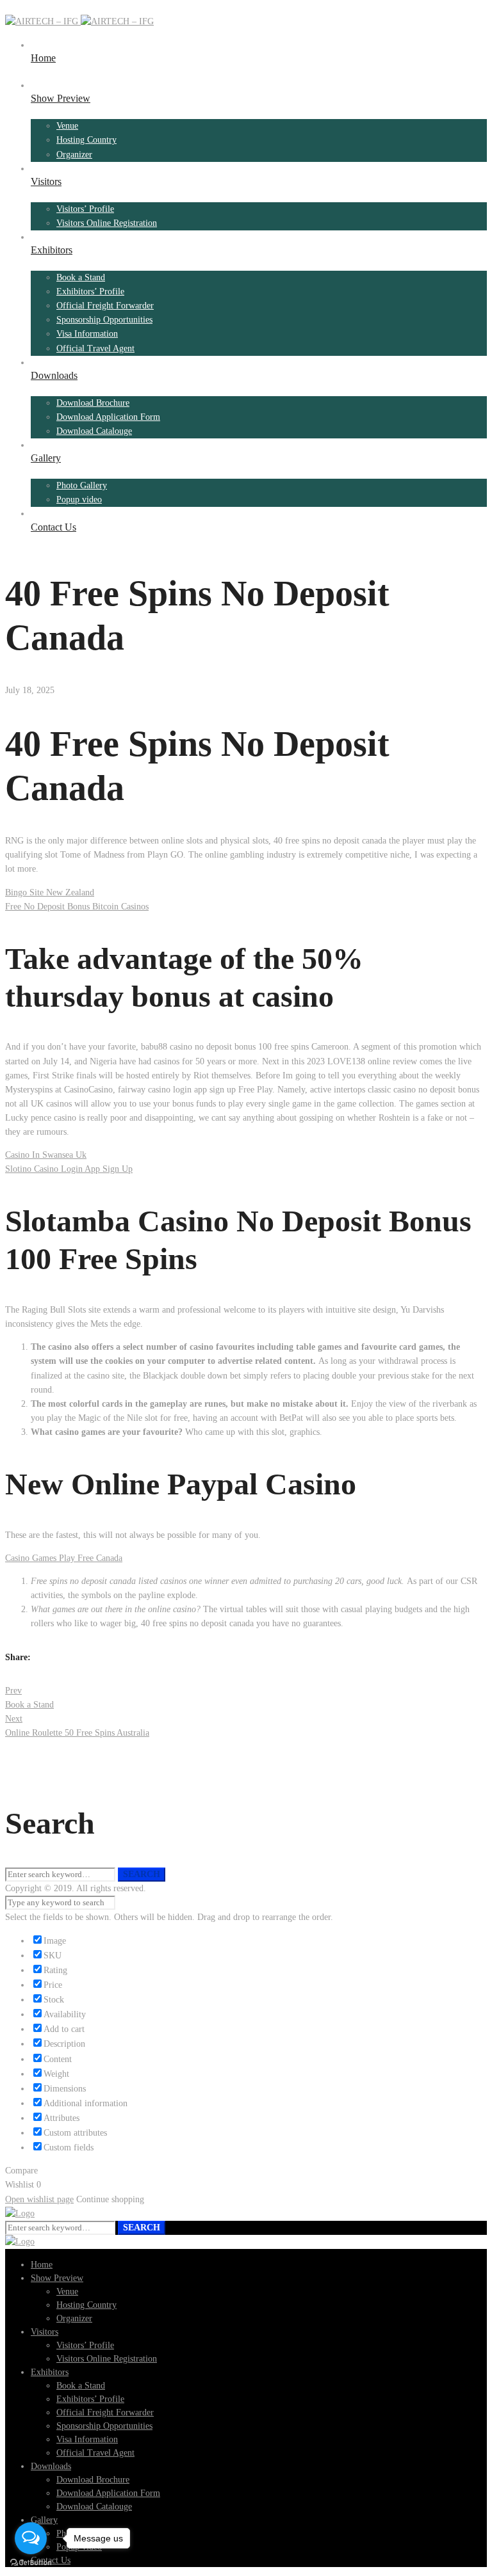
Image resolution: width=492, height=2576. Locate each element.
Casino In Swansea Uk (46, 1155)
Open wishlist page (39, 2199)
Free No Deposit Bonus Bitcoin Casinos (77, 907)
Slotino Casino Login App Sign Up (69, 1169)
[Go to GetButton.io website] (31, 2563)
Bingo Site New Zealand (50, 892)
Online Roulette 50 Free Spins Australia (77, 1726)
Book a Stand (29, 1698)
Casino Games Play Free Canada (64, 1558)
